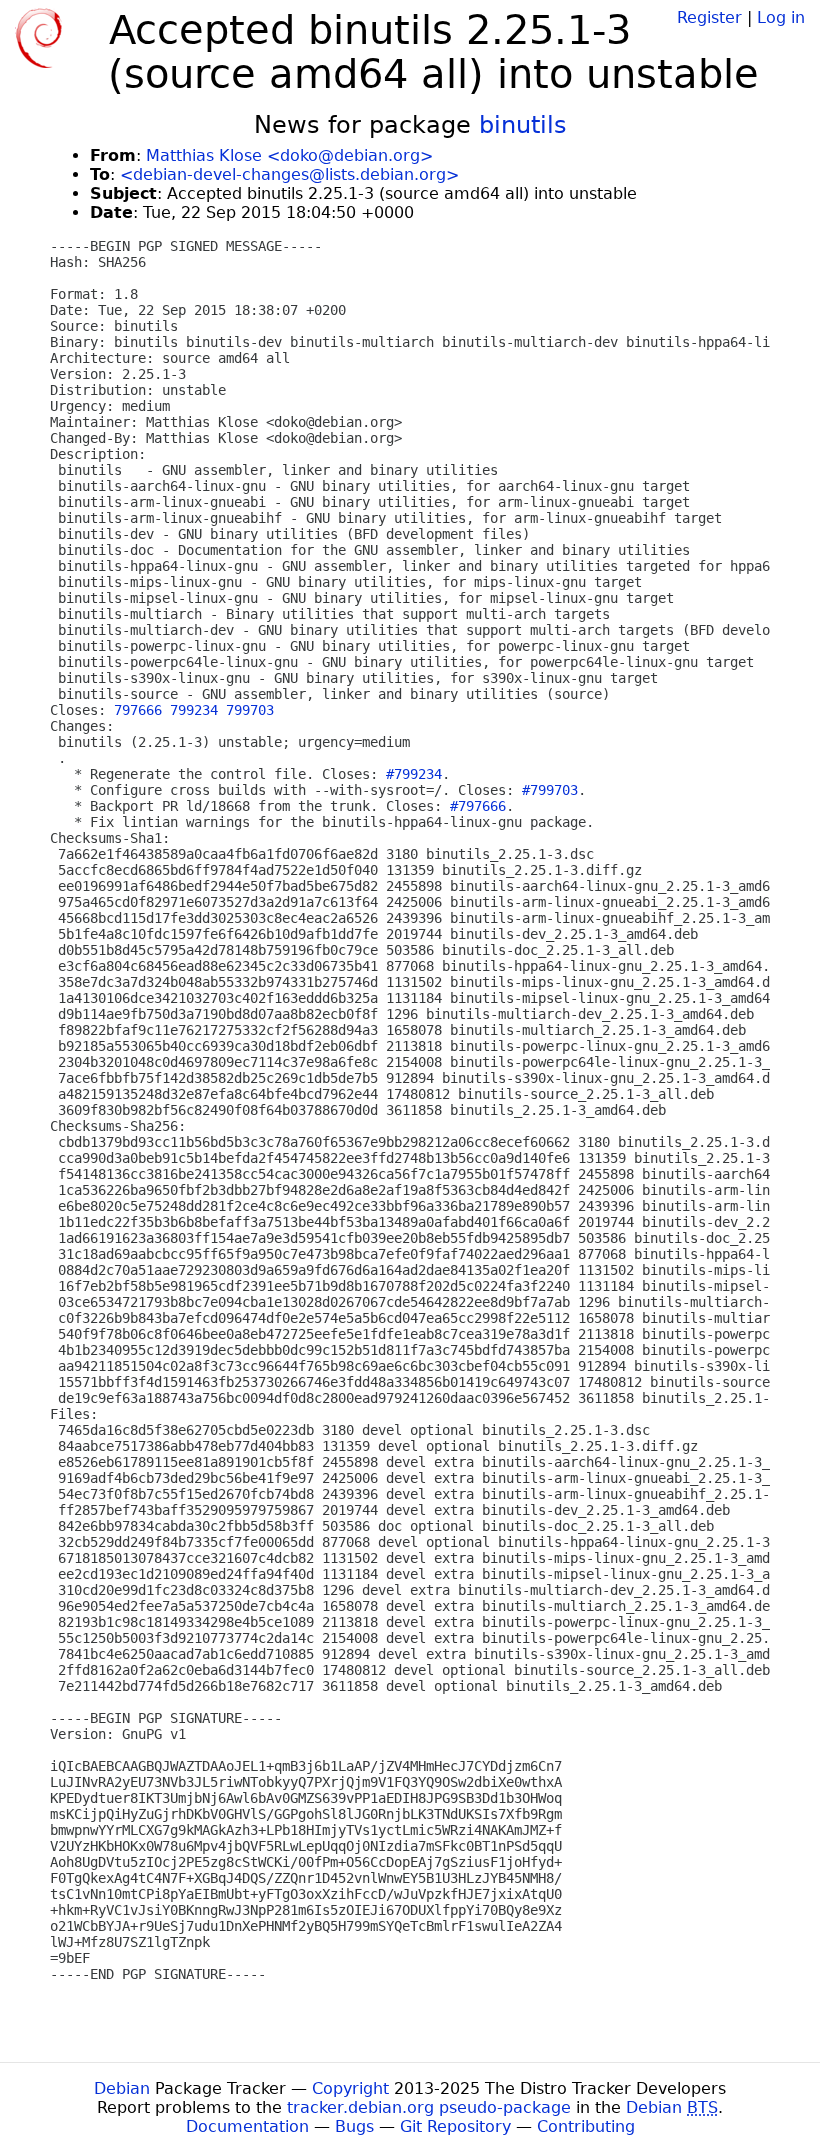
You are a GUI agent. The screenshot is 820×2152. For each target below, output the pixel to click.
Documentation (247, 2126)
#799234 (414, 774)
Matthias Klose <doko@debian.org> (289, 155)
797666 (138, 710)
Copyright (350, 2088)
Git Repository (455, 2126)
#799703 (550, 790)
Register (709, 17)
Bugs (354, 2126)
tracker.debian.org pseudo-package (429, 2107)
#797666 (478, 806)
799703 (250, 710)
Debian (122, 2088)
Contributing (586, 2126)
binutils (523, 125)
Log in (781, 17)
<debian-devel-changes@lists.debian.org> (289, 174)
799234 (194, 710)
